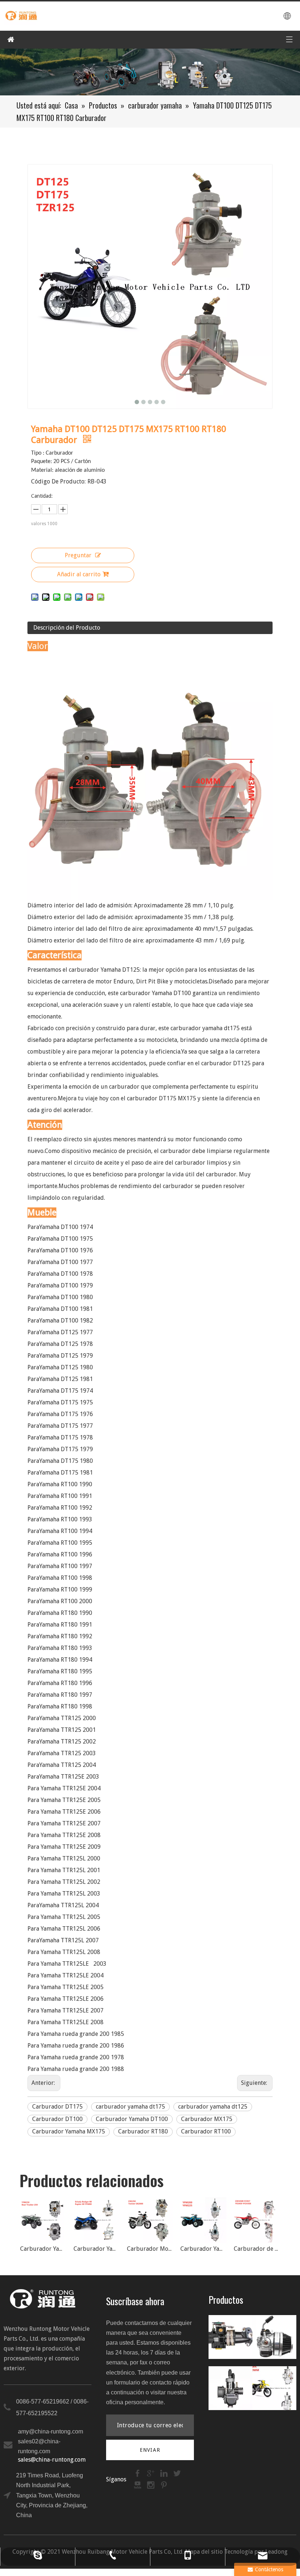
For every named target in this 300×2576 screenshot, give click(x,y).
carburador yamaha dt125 (213, 2107)
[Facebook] (138, 2473)
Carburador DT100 (57, 2119)
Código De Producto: (58, 481)
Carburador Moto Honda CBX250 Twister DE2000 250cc (97, 2249)
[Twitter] (177, 2473)
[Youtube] (138, 2485)
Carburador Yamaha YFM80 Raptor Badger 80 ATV (43, 2249)
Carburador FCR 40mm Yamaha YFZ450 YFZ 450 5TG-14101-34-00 (257, 2249)
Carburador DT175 (57, 2107)
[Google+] (151, 2473)
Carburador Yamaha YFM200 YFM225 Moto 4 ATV (150, 2249)
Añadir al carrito (79, 574)
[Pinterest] (164, 2485)
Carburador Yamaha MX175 (69, 2131)
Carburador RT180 (143, 2131)
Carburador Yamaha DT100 (132, 2119)
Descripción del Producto (67, 628)
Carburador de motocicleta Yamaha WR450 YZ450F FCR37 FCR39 (203, 2249)
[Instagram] (151, 2485)
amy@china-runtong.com (50, 2431)
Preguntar (78, 555)
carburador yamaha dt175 (130, 2107)
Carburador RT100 (206, 2131)
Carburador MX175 (207, 2119)
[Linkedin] (165, 2473)
